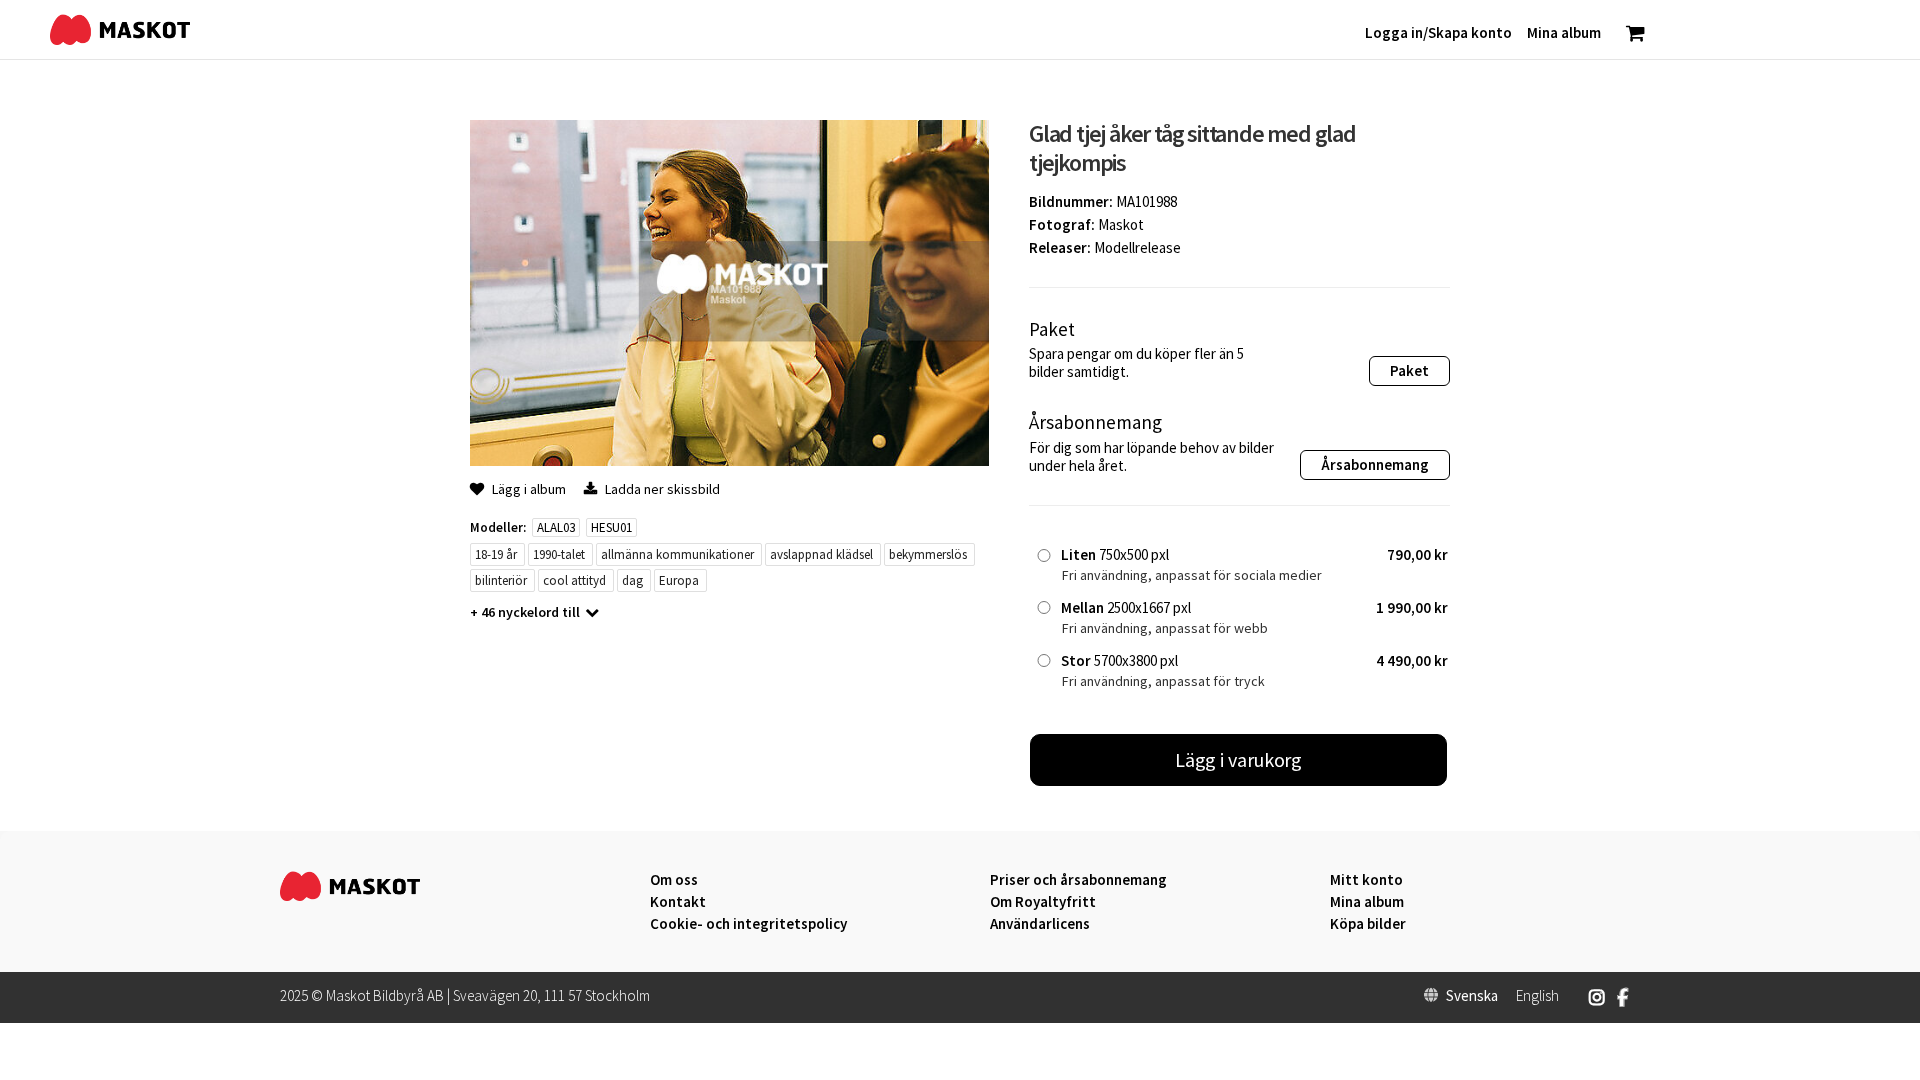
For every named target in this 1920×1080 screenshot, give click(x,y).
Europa (679, 580)
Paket (1409, 370)
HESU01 (611, 527)
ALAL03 (556, 527)
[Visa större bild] (729, 460)
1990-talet (559, 554)
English (1537, 996)
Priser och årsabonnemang (1078, 880)
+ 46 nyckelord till (525, 612)
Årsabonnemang (1375, 464)
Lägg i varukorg (1239, 759)
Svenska (1472, 996)
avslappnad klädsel (821, 554)
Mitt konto (1366, 880)
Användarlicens (1040, 924)
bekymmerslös (928, 554)
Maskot (1121, 224)
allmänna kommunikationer (677, 554)
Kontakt (678, 902)
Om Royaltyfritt (1043, 902)
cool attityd (574, 580)
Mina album (1367, 902)
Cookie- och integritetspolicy (748, 923)
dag (632, 580)
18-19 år (496, 554)
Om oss (674, 880)
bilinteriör (501, 580)
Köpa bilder (1368, 924)
